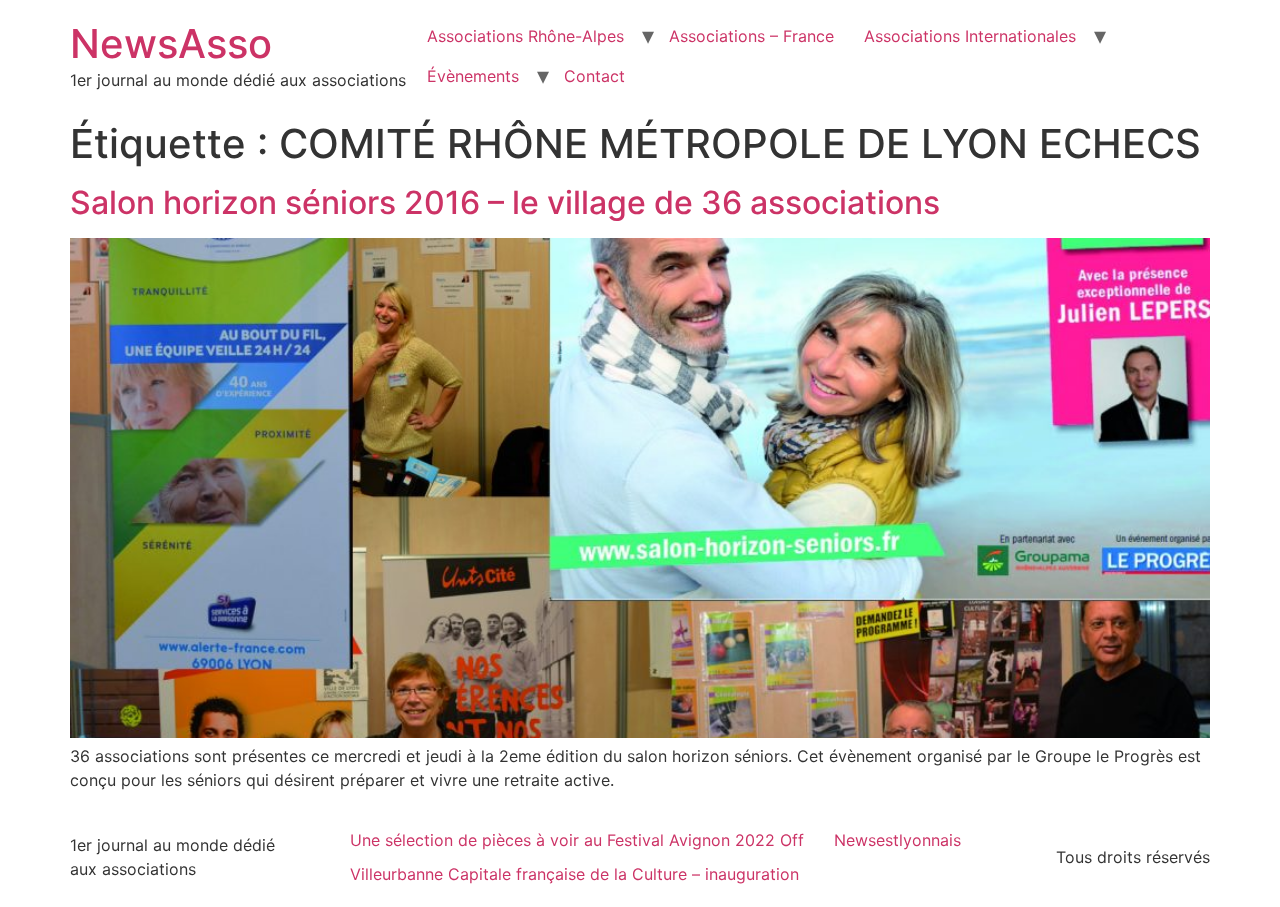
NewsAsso (171, 43)
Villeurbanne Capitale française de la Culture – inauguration (574, 874)
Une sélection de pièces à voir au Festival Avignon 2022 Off (577, 840)
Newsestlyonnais (897, 840)
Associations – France (751, 36)
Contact (594, 76)
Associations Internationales (970, 36)
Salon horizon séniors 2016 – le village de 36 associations (505, 202)
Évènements (473, 76)
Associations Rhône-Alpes (525, 36)
